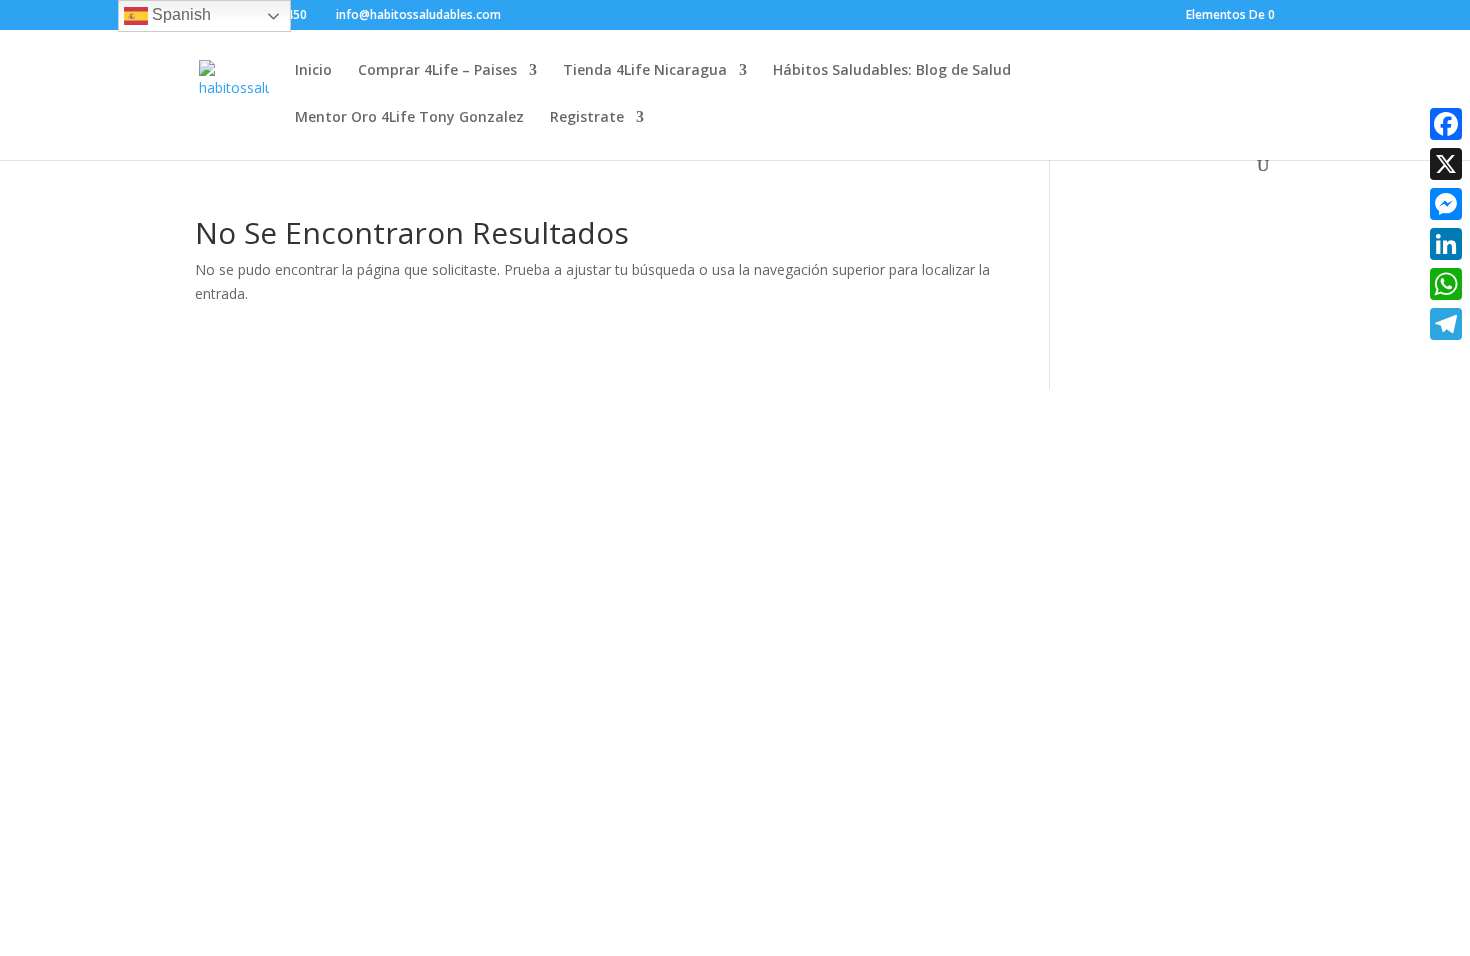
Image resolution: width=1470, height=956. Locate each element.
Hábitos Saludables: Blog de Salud (892, 71)
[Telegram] (1446, 324)
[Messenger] (1446, 204)
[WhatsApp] (1446, 284)
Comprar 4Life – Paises (437, 71)
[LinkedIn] (1446, 244)
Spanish (179, 14)
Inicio (313, 71)
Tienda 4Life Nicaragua (645, 71)
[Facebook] (1446, 124)
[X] (1446, 164)
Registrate (587, 118)
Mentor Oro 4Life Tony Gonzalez (409, 118)
